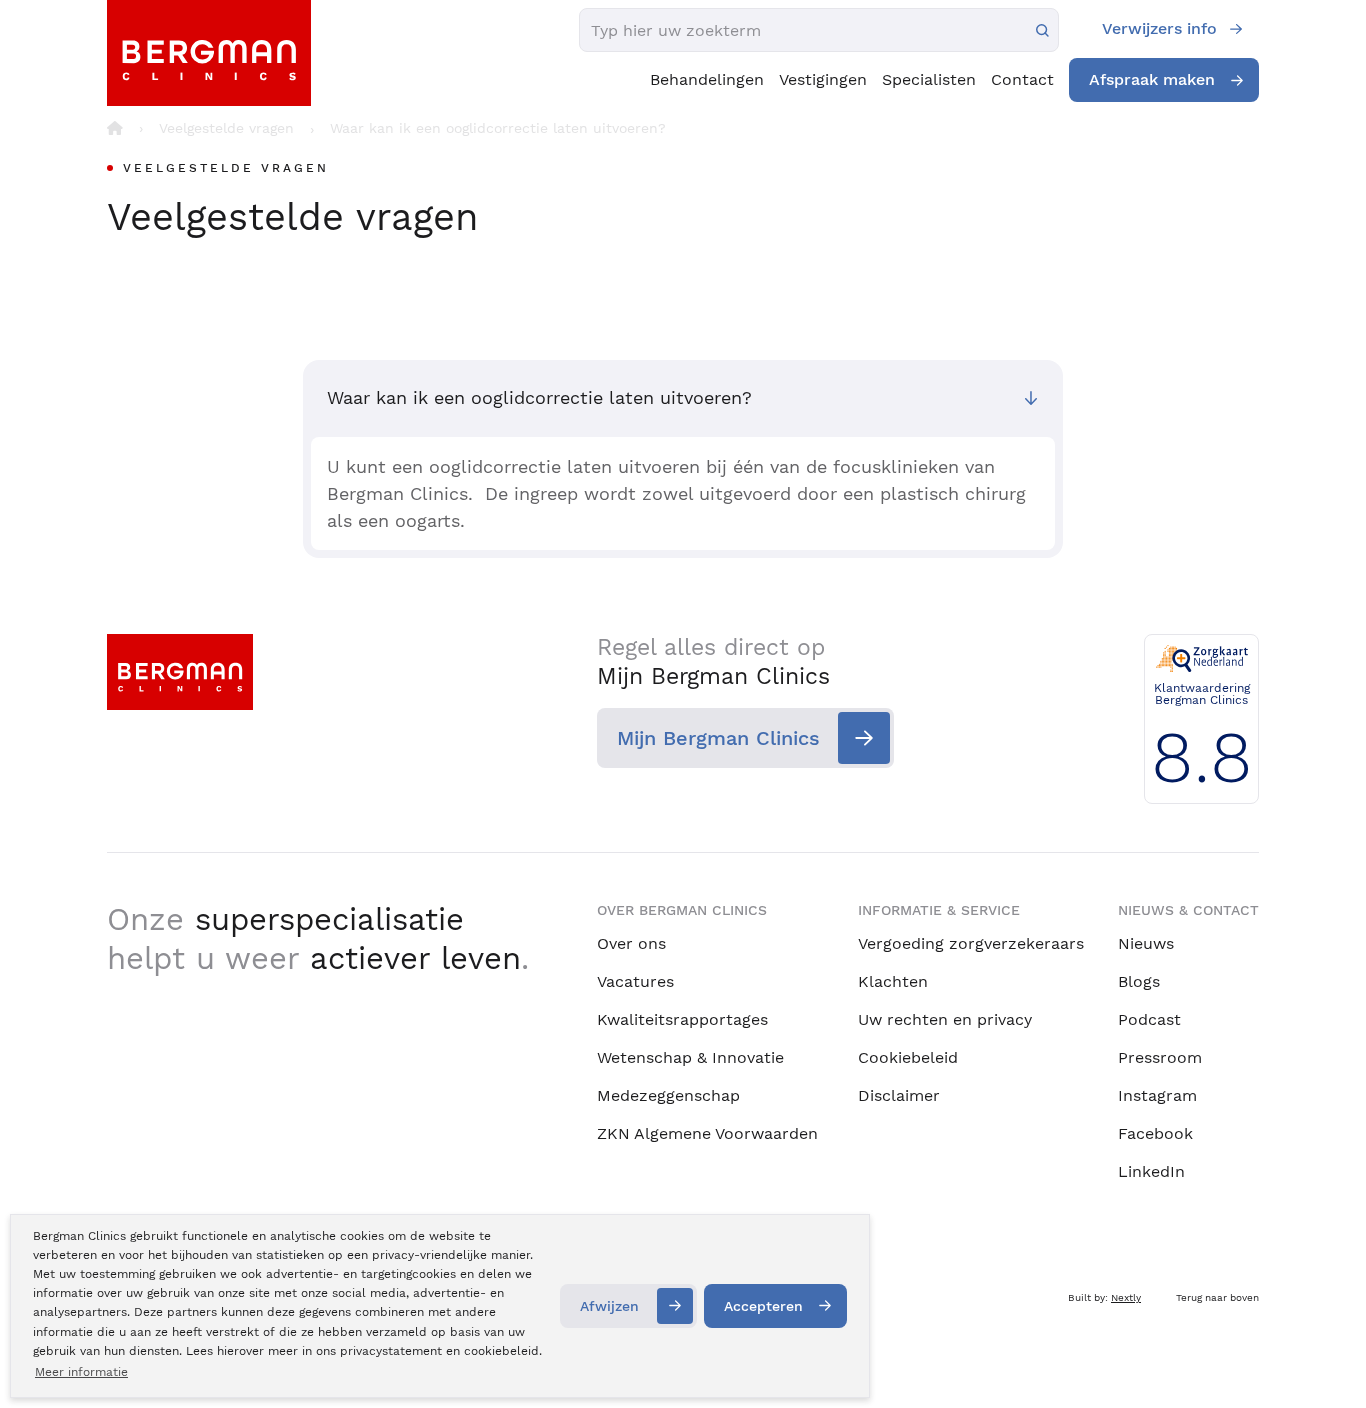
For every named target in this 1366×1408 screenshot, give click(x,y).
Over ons (631, 943)
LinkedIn (1151, 1171)
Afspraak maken (1152, 79)
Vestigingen (823, 79)
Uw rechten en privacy (945, 1019)
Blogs (1139, 981)
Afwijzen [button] (609, 1306)
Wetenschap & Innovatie (690, 1057)
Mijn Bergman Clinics (718, 738)
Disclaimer (899, 1095)
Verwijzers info (1159, 28)
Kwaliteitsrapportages (682, 1019)
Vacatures (635, 981)
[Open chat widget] (1324, 1356)
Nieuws (1146, 943)
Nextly (1126, 1297)
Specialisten (929, 79)
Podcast (1149, 1019)
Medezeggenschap (668, 1095)
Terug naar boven (1217, 1297)
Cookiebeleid (908, 1057)
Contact (1022, 79)
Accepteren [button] (763, 1306)
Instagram (1157, 1095)
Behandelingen (707, 79)
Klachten (893, 981)
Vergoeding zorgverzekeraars (971, 943)
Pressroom (1160, 1057)
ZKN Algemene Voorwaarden (707, 1133)
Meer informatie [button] (81, 1372)
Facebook (1155, 1133)
